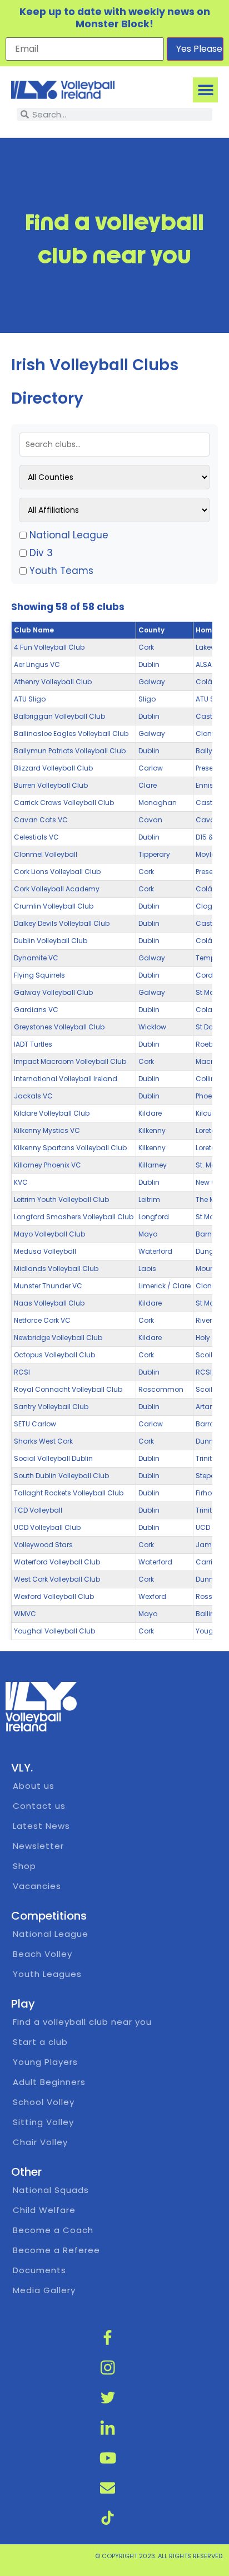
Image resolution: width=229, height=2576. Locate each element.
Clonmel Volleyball (46, 854)
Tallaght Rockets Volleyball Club (69, 1493)
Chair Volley (40, 2142)
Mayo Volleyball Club (49, 1234)
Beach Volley (43, 1954)
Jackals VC (33, 1096)
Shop (24, 1866)
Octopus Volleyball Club (54, 1355)
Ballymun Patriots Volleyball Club (70, 751)
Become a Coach (53, 2230)
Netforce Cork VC (42, 1320)
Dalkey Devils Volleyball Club (62, 923)
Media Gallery (44, 2290)
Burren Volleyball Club (51, 785)
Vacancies (37, 1886)
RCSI (22, 1372)
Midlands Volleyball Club (56, 1269)
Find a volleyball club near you (82, 2022)
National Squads (51, 2190)
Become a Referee (56, 2250)
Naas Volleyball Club (49, 1303)
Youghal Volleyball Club (54, 1631)
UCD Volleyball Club (47, 1527)
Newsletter (38, 1846)
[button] (205, 90)
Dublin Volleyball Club (51, 941)
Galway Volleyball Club (53, 992)
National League (69, 535)
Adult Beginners (49, 2082)
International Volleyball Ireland (66, 1079)
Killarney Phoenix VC (48, 1165)
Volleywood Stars (43, 1545)
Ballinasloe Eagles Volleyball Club (71, 733)
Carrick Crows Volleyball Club (64, 803)
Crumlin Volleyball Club (54, 906)
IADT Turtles (33, 1044)
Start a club (40, 2042)
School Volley (44, 2102)
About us (34, 1786)
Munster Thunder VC (48, 1286)
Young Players (45, 2062)
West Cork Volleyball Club (57, 1579)
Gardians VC (36, 1010)
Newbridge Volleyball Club (58, 1338)
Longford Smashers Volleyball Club (74, 1217)
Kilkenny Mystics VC (47, 1130)
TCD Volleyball (38, 1510)
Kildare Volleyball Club (52, 1113)
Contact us (39, 1806)
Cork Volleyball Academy (57, 889)
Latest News (41, 1826)
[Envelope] (108, 2488)
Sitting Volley (43, 2122)
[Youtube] (108, 2458)
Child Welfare (44, 2210)
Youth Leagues (47, 1974)
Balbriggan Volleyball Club (59, 716)
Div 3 (41, 553)
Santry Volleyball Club (51, 1407)
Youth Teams (61, 571)
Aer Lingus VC (37, 664)
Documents (39, 2270)
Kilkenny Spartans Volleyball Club (70, 1148)
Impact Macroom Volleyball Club (70, 1061)
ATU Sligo (30, 699)
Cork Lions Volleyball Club (57, 872)
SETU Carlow (35, 1424)
